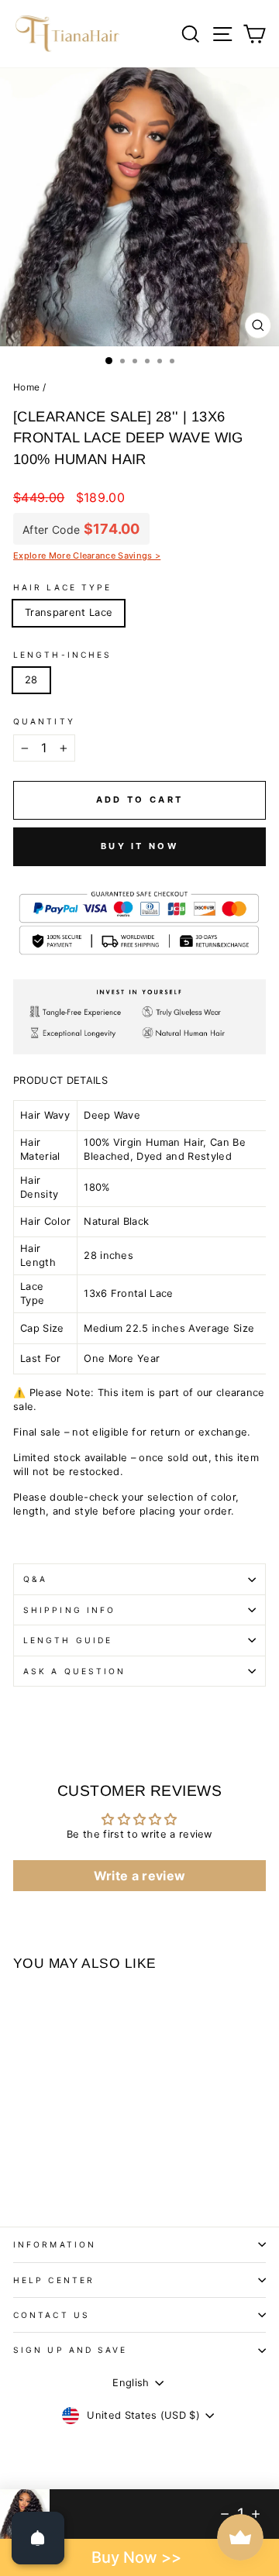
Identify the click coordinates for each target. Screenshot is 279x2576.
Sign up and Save (70, 2350)
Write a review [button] (140, 1876)
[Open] (38, 2538)
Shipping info (69, 1610)
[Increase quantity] (256, 2514)
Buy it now (139, 846)
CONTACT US (52, 2315)
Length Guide (68, 1640)
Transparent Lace (69, 612)
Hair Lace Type (62, 587)
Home (26, 387)
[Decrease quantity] (225, 2514)
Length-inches (62, 655)
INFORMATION (55, 2244)
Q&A (35, 1579)
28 (31, 680)
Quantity (44, 721)
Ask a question (74, 1671)
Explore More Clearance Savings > (87, 555)
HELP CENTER (54, 2280)
